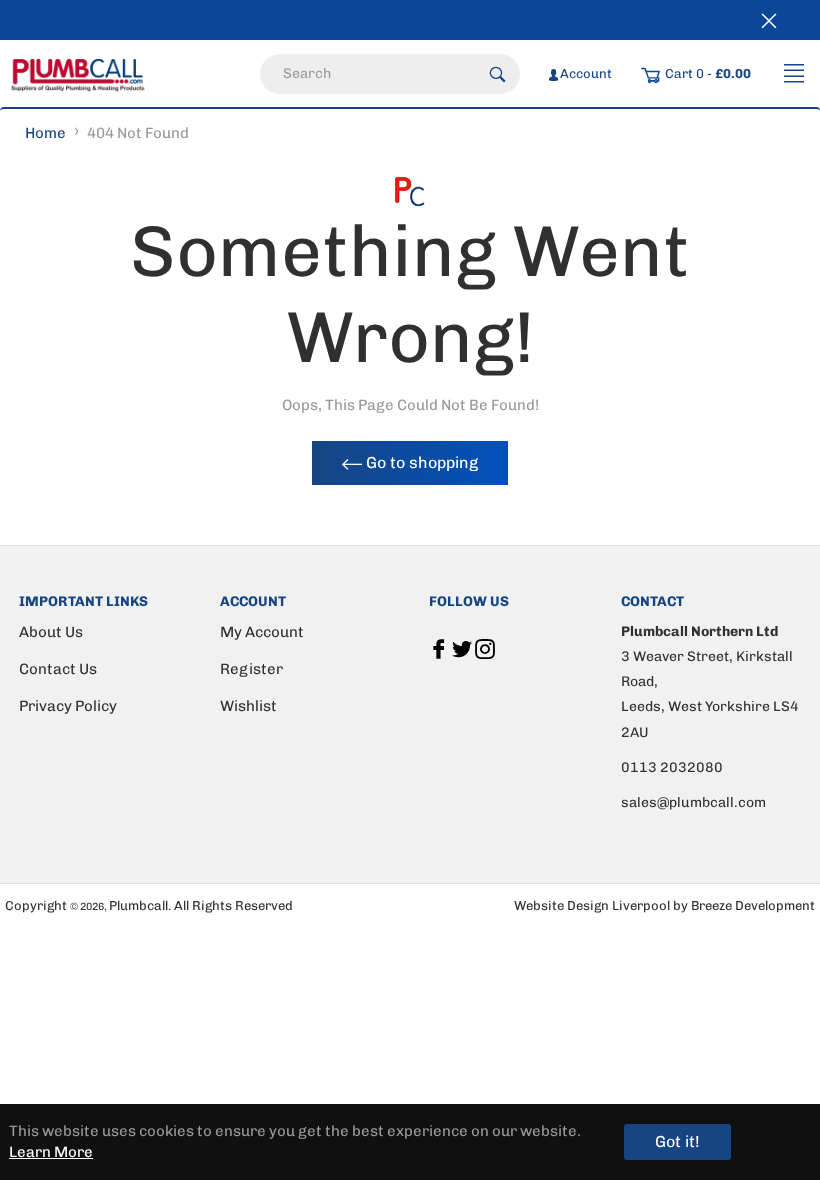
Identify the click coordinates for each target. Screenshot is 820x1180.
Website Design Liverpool (593, 905)
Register (251, 669)
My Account (262, 632)
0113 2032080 (672, 767)
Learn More (51, 1152)
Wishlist (248, 706)
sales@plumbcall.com (693, 802)
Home (45, 133)
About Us (51, 632)
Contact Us (58, 669)
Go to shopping (420, 462)
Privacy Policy (68, 706)
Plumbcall (138, 905)
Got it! (677, 1141)
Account (586, 73)
